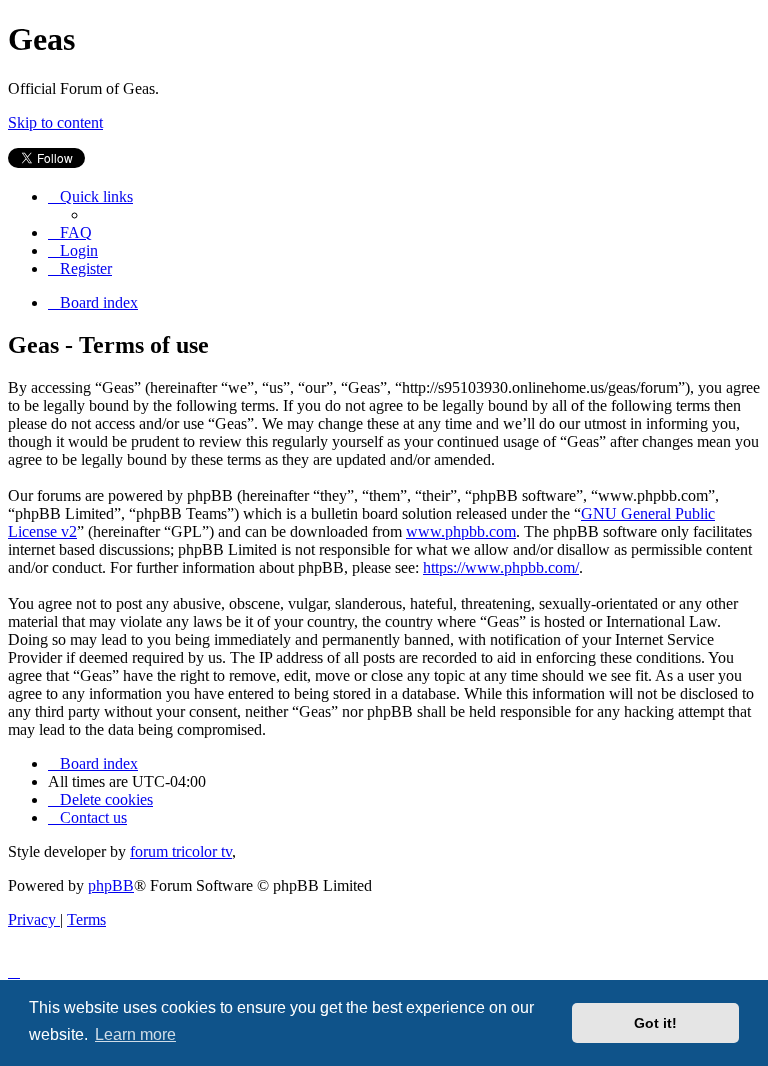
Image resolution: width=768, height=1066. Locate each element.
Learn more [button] (135, 1034)
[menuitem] (70, 232)
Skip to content (55, 122)
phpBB (111, 885)
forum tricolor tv (181, 851)
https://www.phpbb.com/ (501, 567)
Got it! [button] (655, 1023)
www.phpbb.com (461, 531)
